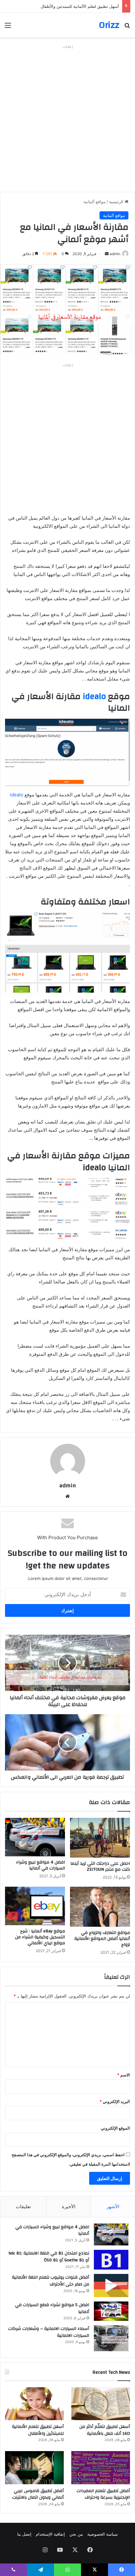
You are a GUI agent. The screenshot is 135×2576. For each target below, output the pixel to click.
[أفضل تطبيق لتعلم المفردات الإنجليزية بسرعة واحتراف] (101, 2468)
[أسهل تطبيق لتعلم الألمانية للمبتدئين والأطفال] (34, 2404)
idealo (94, 697)
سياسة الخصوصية (103, 2534)
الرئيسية (117, 202)
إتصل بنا (24, 2534)
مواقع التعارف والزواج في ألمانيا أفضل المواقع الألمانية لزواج (102, 1939)
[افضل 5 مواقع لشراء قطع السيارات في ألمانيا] (111, 2311)
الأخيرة (69, 2206)
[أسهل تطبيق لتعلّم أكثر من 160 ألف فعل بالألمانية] (101, 2404)
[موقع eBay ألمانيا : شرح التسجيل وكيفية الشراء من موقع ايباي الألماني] (35, 1906)
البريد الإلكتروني (115, 2101)
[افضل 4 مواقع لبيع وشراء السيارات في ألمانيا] (35, 1837)
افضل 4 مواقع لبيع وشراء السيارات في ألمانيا (40, 1865)
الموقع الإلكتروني (115, 2128)
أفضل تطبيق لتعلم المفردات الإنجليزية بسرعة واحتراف (72, 6)
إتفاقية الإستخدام (50, 2534)
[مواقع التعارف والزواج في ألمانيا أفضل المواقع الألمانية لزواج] (100, 1907)
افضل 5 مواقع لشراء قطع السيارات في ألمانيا (52, 2308)
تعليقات (23, 2206)
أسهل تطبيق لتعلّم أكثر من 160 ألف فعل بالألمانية (105, 2430)
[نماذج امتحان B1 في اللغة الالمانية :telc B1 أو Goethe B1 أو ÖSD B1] (111, 2260)
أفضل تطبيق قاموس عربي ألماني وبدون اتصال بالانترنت (38, 2494)
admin (115, 254)
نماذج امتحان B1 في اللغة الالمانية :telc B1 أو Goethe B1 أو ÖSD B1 (49, 2257)
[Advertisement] (67, 118)
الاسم (124, 2075)
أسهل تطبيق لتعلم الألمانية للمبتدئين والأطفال (38, 2430)
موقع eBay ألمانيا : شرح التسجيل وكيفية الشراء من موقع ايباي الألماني (40, 1937)
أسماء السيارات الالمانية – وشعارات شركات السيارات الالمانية (49, 2332)
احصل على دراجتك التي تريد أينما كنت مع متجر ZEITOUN (100, 1866)
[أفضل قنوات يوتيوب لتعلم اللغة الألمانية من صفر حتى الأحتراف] (111, 2285)
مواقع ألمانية (94, 202)
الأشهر (113, 2206)
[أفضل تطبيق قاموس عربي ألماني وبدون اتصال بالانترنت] (34, 2468)
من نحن (76, 2534)
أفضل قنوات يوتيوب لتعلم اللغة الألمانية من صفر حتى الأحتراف (51, 2281)
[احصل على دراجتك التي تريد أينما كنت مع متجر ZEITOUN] (100, 1838)
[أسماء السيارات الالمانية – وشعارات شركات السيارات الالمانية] (111, 2338)
